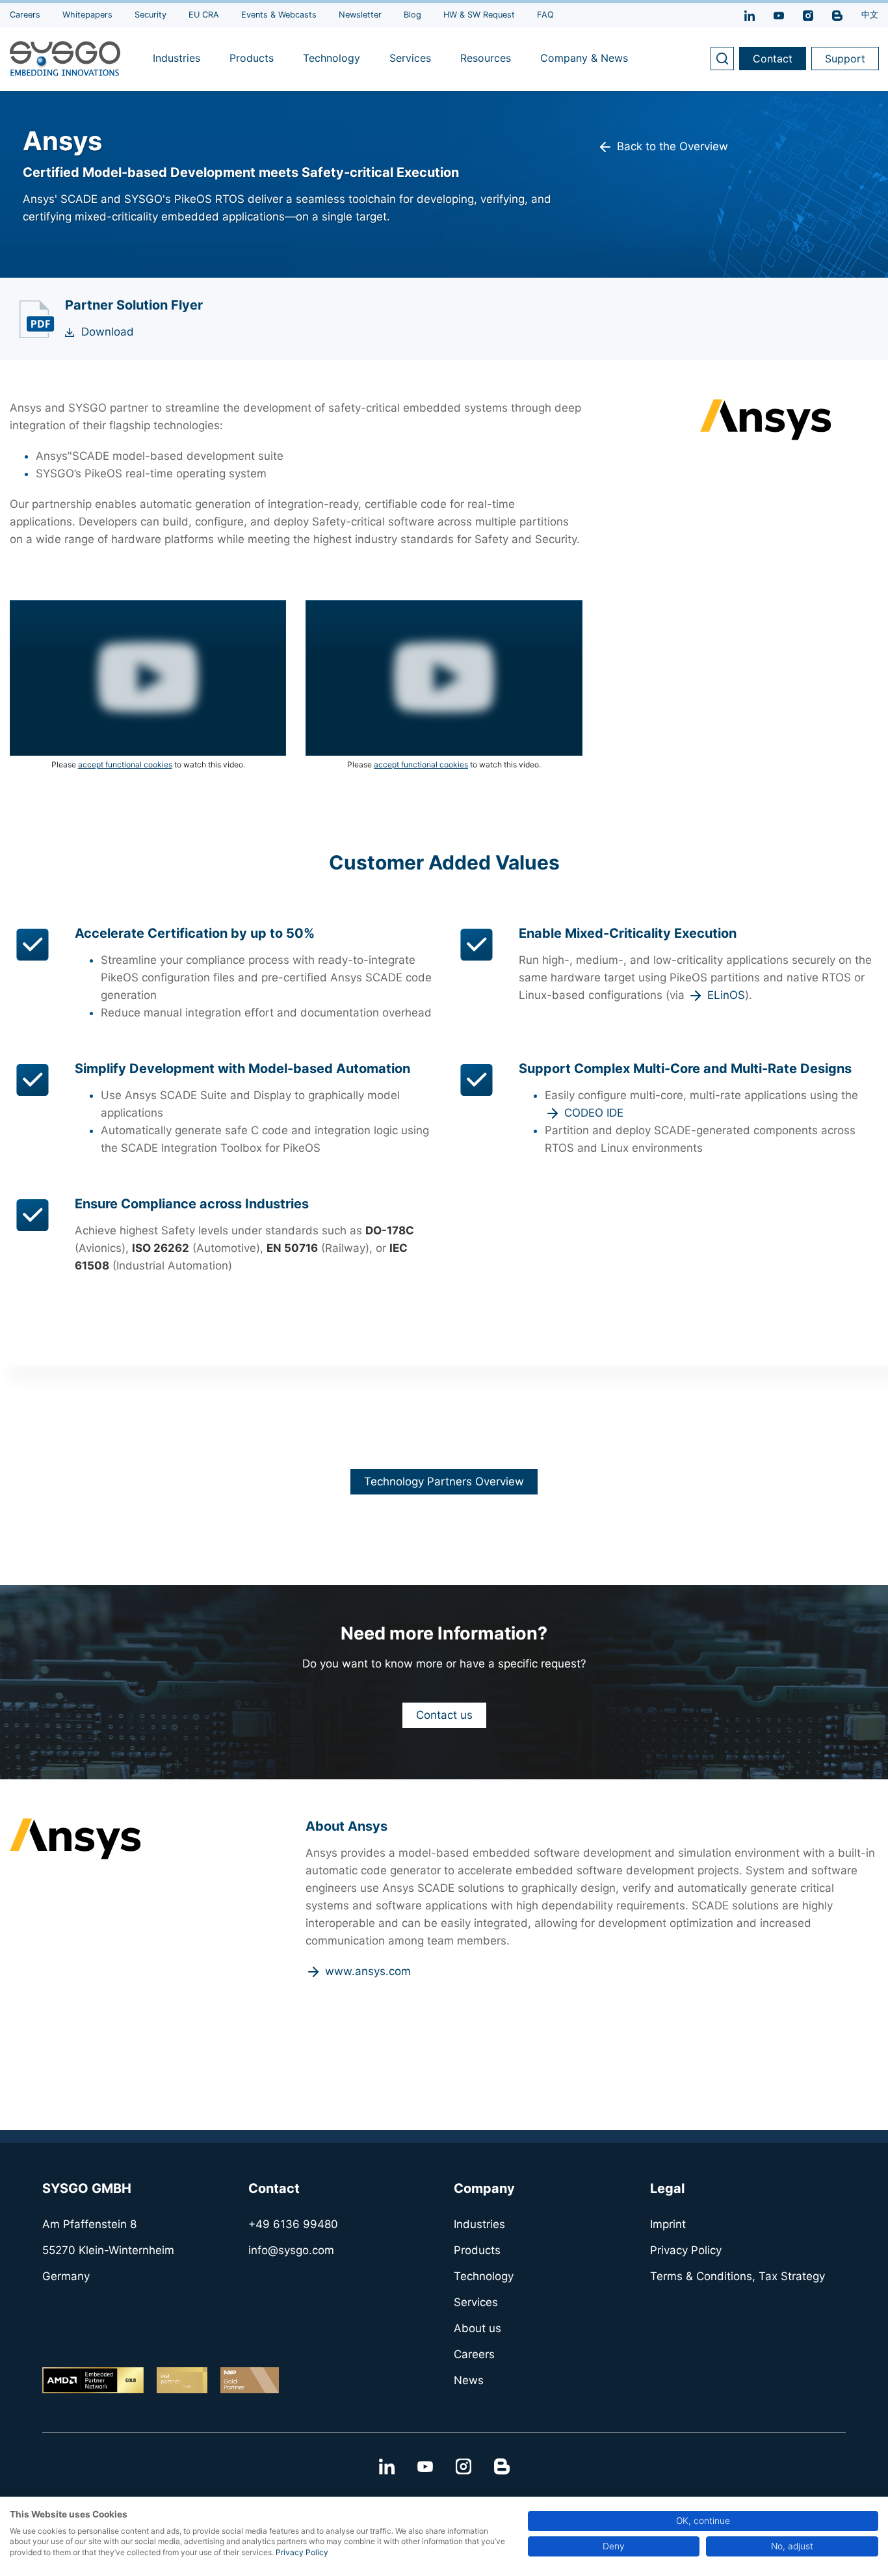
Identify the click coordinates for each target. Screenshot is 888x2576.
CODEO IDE (594, 1113)
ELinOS (726, 995)
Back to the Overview (673, 146)
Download (108, 332)
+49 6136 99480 (293, 2224)
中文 (870, 15)
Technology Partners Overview (444, 1481)
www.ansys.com (368, 1971)
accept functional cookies (125, 764)
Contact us (444, 1715)
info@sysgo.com (291, 2250)
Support (845, 59)
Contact (773, 59)
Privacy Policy (302, 2552)
